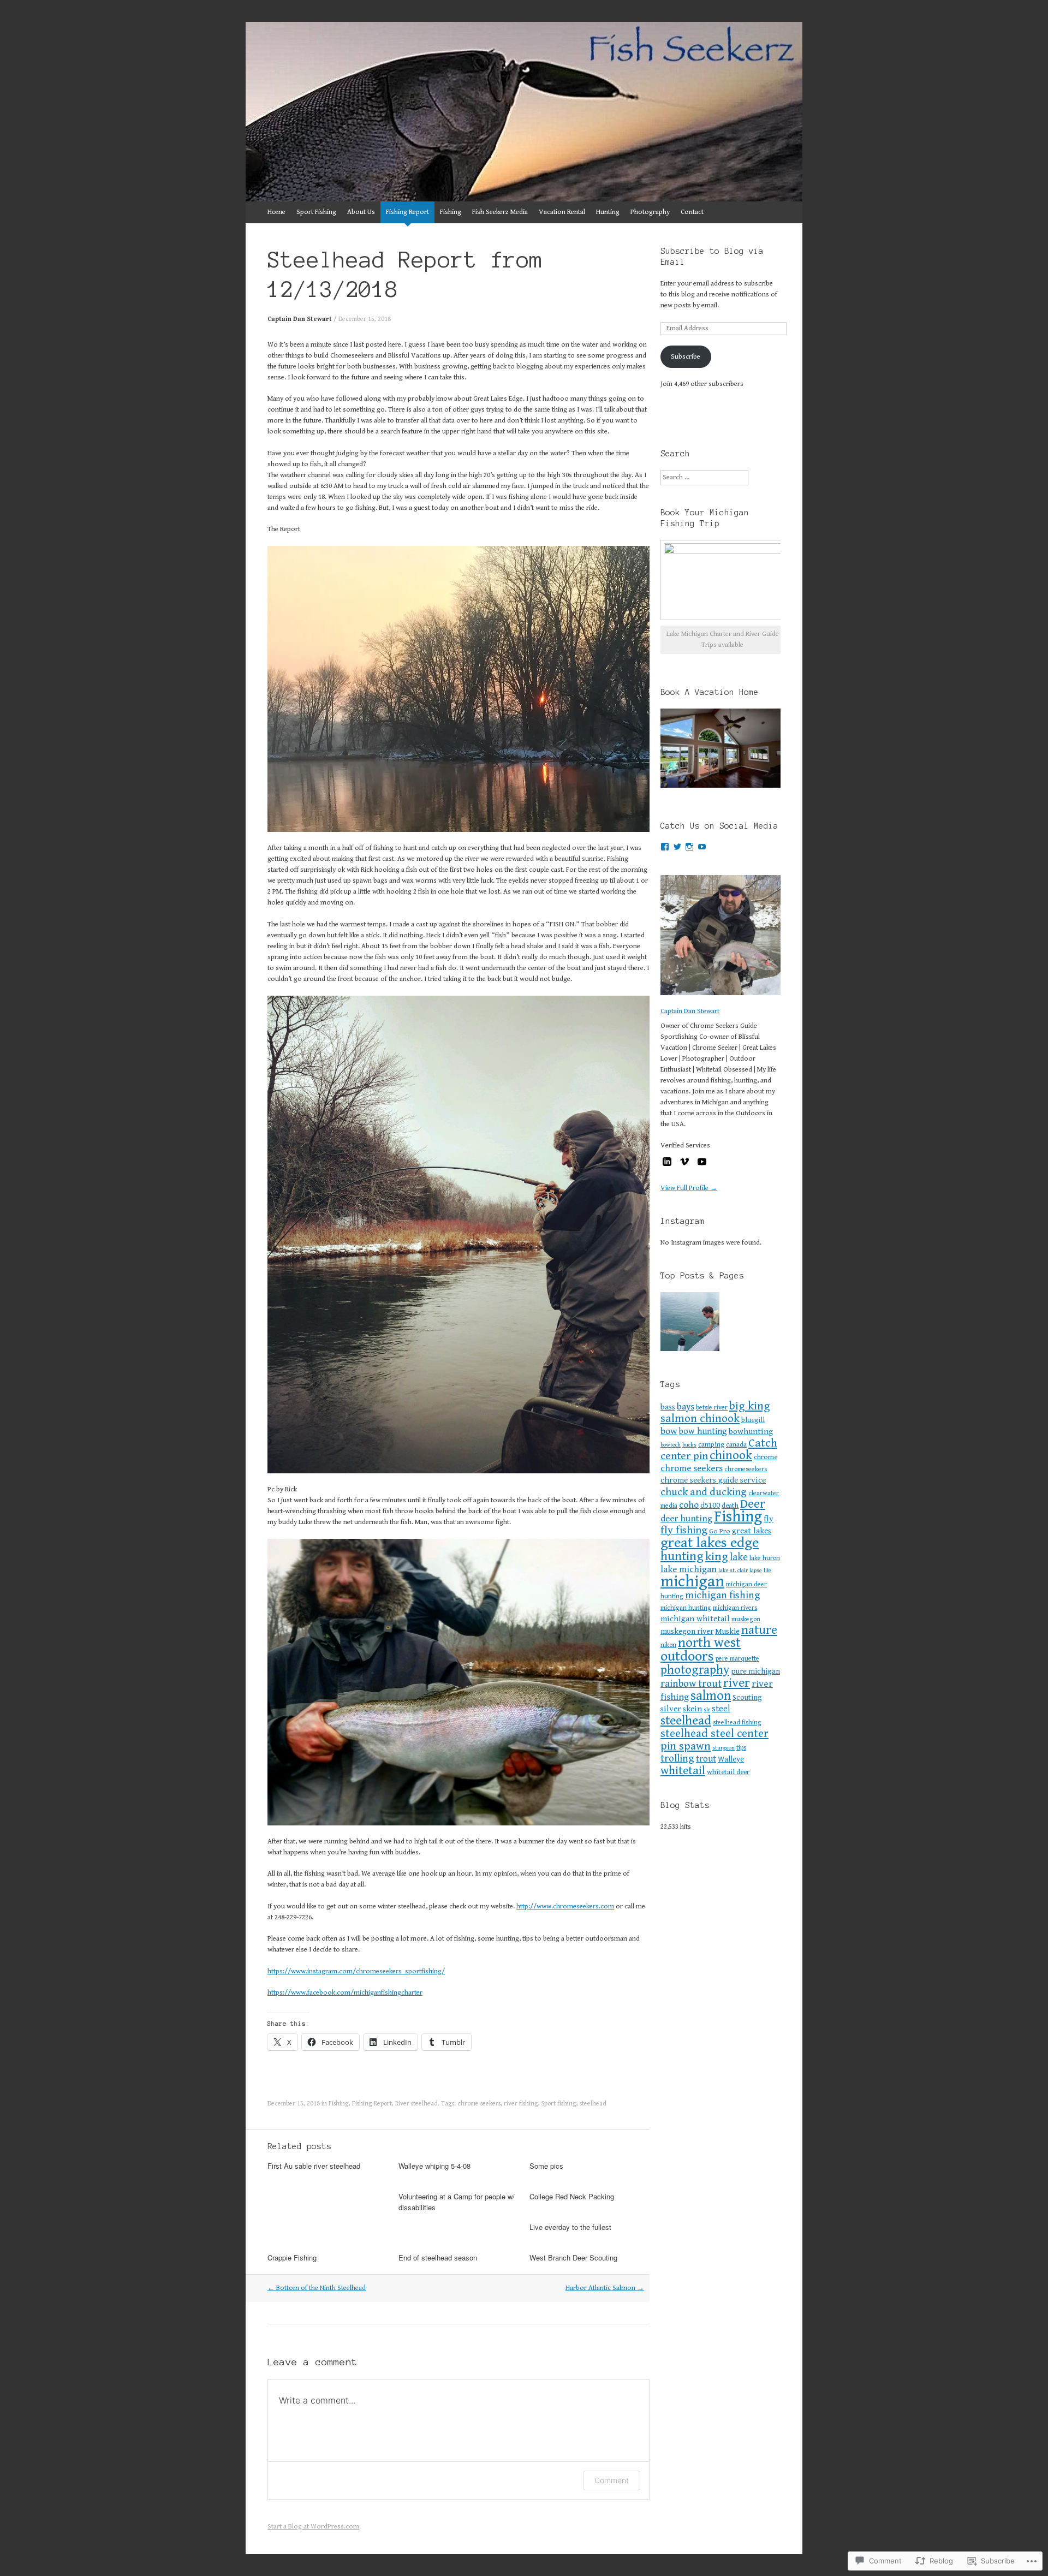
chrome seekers (479, 2104)
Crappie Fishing (292, 2257)
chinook (731, 1456)
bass (668, 1407)
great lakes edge (710, 1543)
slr (707, 1710)
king (717, 1557)
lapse (756, 1570)
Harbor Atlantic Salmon (605, 2288)
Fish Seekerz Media (500, 212)
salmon (711, 1696)
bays (686, 1407)
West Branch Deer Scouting (573, 2257)
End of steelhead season (438, 2257)
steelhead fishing (737, 1722)
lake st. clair (733, 1570)
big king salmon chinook (715, 1412)
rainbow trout (691, 1684)
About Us (361, 212)
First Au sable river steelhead (314, 2166)
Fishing (451, 212)
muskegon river (687, 1631)
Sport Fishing (316, 212)
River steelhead (416, 2104)
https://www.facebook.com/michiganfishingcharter (345, 1993)
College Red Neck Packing (572, 2196)
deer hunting (686, 1519)
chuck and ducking (704, 1492)
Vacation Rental (562, 212)
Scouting (747, 1697)
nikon (668, 1645)
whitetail (683, 1771)
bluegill (753, 1420)
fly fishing (684, 1530)
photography (695, 1670)
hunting (682, 1556)
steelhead (593, 2104)
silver (671, 1709)
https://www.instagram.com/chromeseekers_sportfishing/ (356, 1971)
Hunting (608, 212)
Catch (763, 1443)
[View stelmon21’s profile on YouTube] (702, 847)
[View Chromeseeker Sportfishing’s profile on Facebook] (665, 847)
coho (689, 1505)
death (730, 1506)
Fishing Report (407, 212)
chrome (766, 1457)
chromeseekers (746, 1469)
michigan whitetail (695, 1619)
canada (736, 1444)
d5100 (710, 1505)
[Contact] (690, 1323)
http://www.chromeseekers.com (565, 1906)
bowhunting (751, 1432)
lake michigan (689, 1569)
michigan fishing (723, 1595)
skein (692, 1709)
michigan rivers (735, 1608)
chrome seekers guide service (713, 1480)
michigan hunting (686, 1608)
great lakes (752, 1531)
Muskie (727, 1631)
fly (769, 1519)
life (767, 1570)
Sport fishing (559, 2104)
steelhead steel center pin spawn (714, 1740)
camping (711, 1444)
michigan (692, 1581)
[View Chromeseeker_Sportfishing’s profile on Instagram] (689, 847)
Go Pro (720, 1531)
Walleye (731, 1759)
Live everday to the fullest (570, 2227)
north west (709, 1643)
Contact (692, 212)
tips (741, 1747)
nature (759, 1630)
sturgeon (724, 1748)
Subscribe (686, 357)
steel (721, 1709)
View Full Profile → (689, 1188)
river (737, 1683)
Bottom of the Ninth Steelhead (317, 2288)
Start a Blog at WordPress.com (313, 2527)
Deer (753, 1504)
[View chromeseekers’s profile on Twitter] (677, 847)
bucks (689, 1445)
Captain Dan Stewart (300, 319)
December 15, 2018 (365, 319)
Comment (612, 2480)
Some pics (546, 2166)
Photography (650, 212)
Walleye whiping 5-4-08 (434, 2166)
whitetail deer (728, 1772)
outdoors (687, 1656)
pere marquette (737, 1658)
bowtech (671, 1445)
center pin (684, 1456)
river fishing (521, 2104)
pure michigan (755, 1671)
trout (706, 1759)
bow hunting (703, 1432)
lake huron (765, 1558)
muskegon (746, 1619)
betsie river (712, 1407)
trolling (677, 1759)
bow (669, 1431)
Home (276, 212)
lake (739, 1557)
